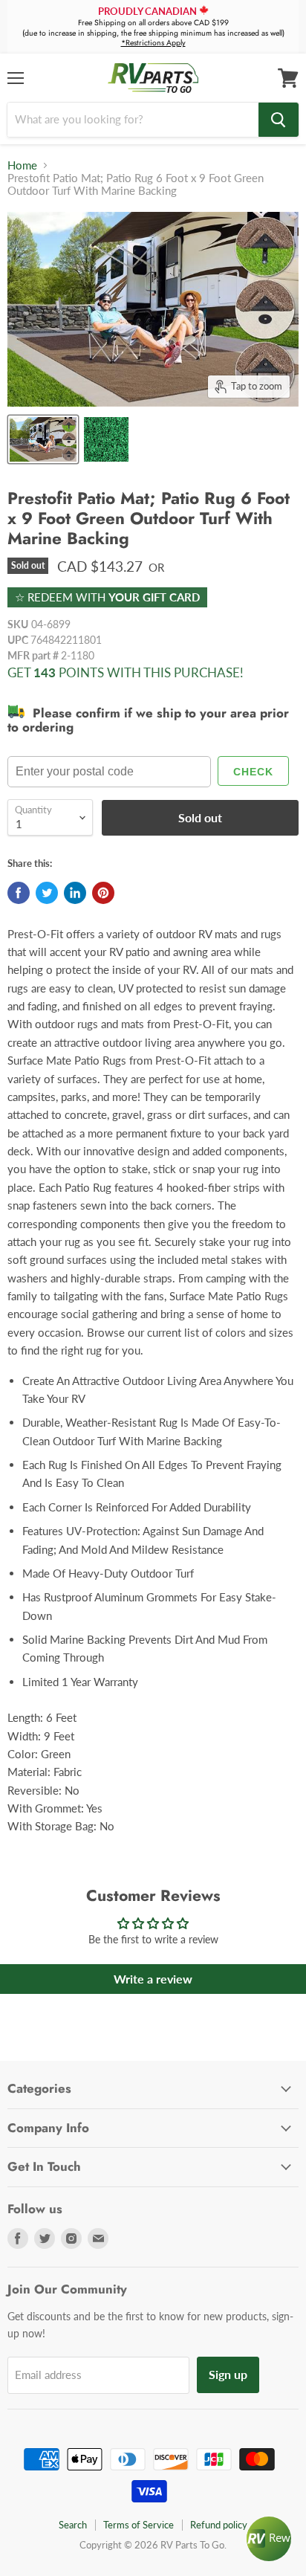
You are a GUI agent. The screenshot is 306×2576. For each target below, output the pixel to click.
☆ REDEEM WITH (107, 597)
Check (253, 772)
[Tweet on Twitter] (47, 893)
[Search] (279, 120)
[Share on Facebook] (19, 893)
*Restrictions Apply (153, 43)
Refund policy (219, 2525)
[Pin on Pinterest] (103, 893)
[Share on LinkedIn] (75, 893)
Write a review (153, 1979)
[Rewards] (269, 2539)
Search (73, 2525)
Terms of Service (139, 2525)
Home (22, 165)
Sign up (228, 2374)
